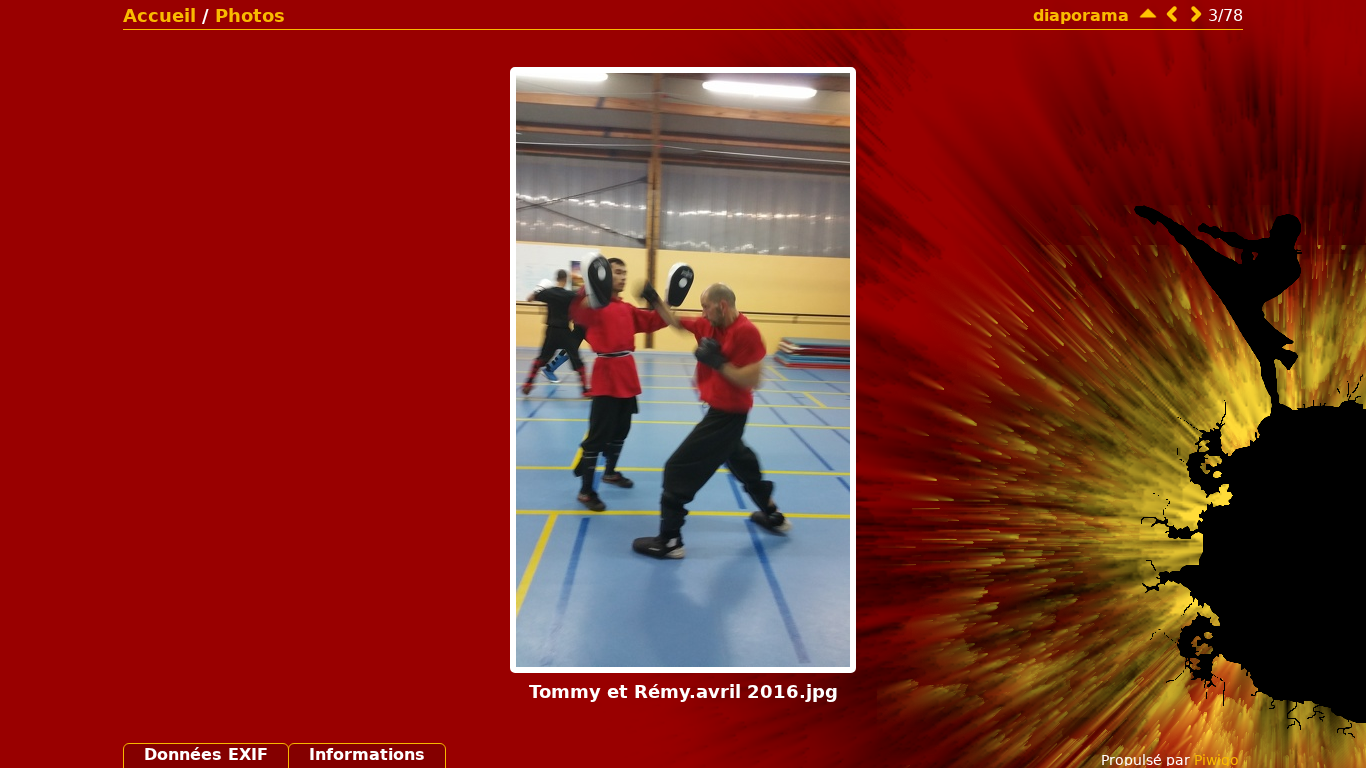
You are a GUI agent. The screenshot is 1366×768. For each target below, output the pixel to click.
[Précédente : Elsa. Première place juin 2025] (1172, 13)
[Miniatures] (1148, 13)
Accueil (159, 15)
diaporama (1081, 15)
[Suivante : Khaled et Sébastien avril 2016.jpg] (1196, 13)
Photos (250, 15)
